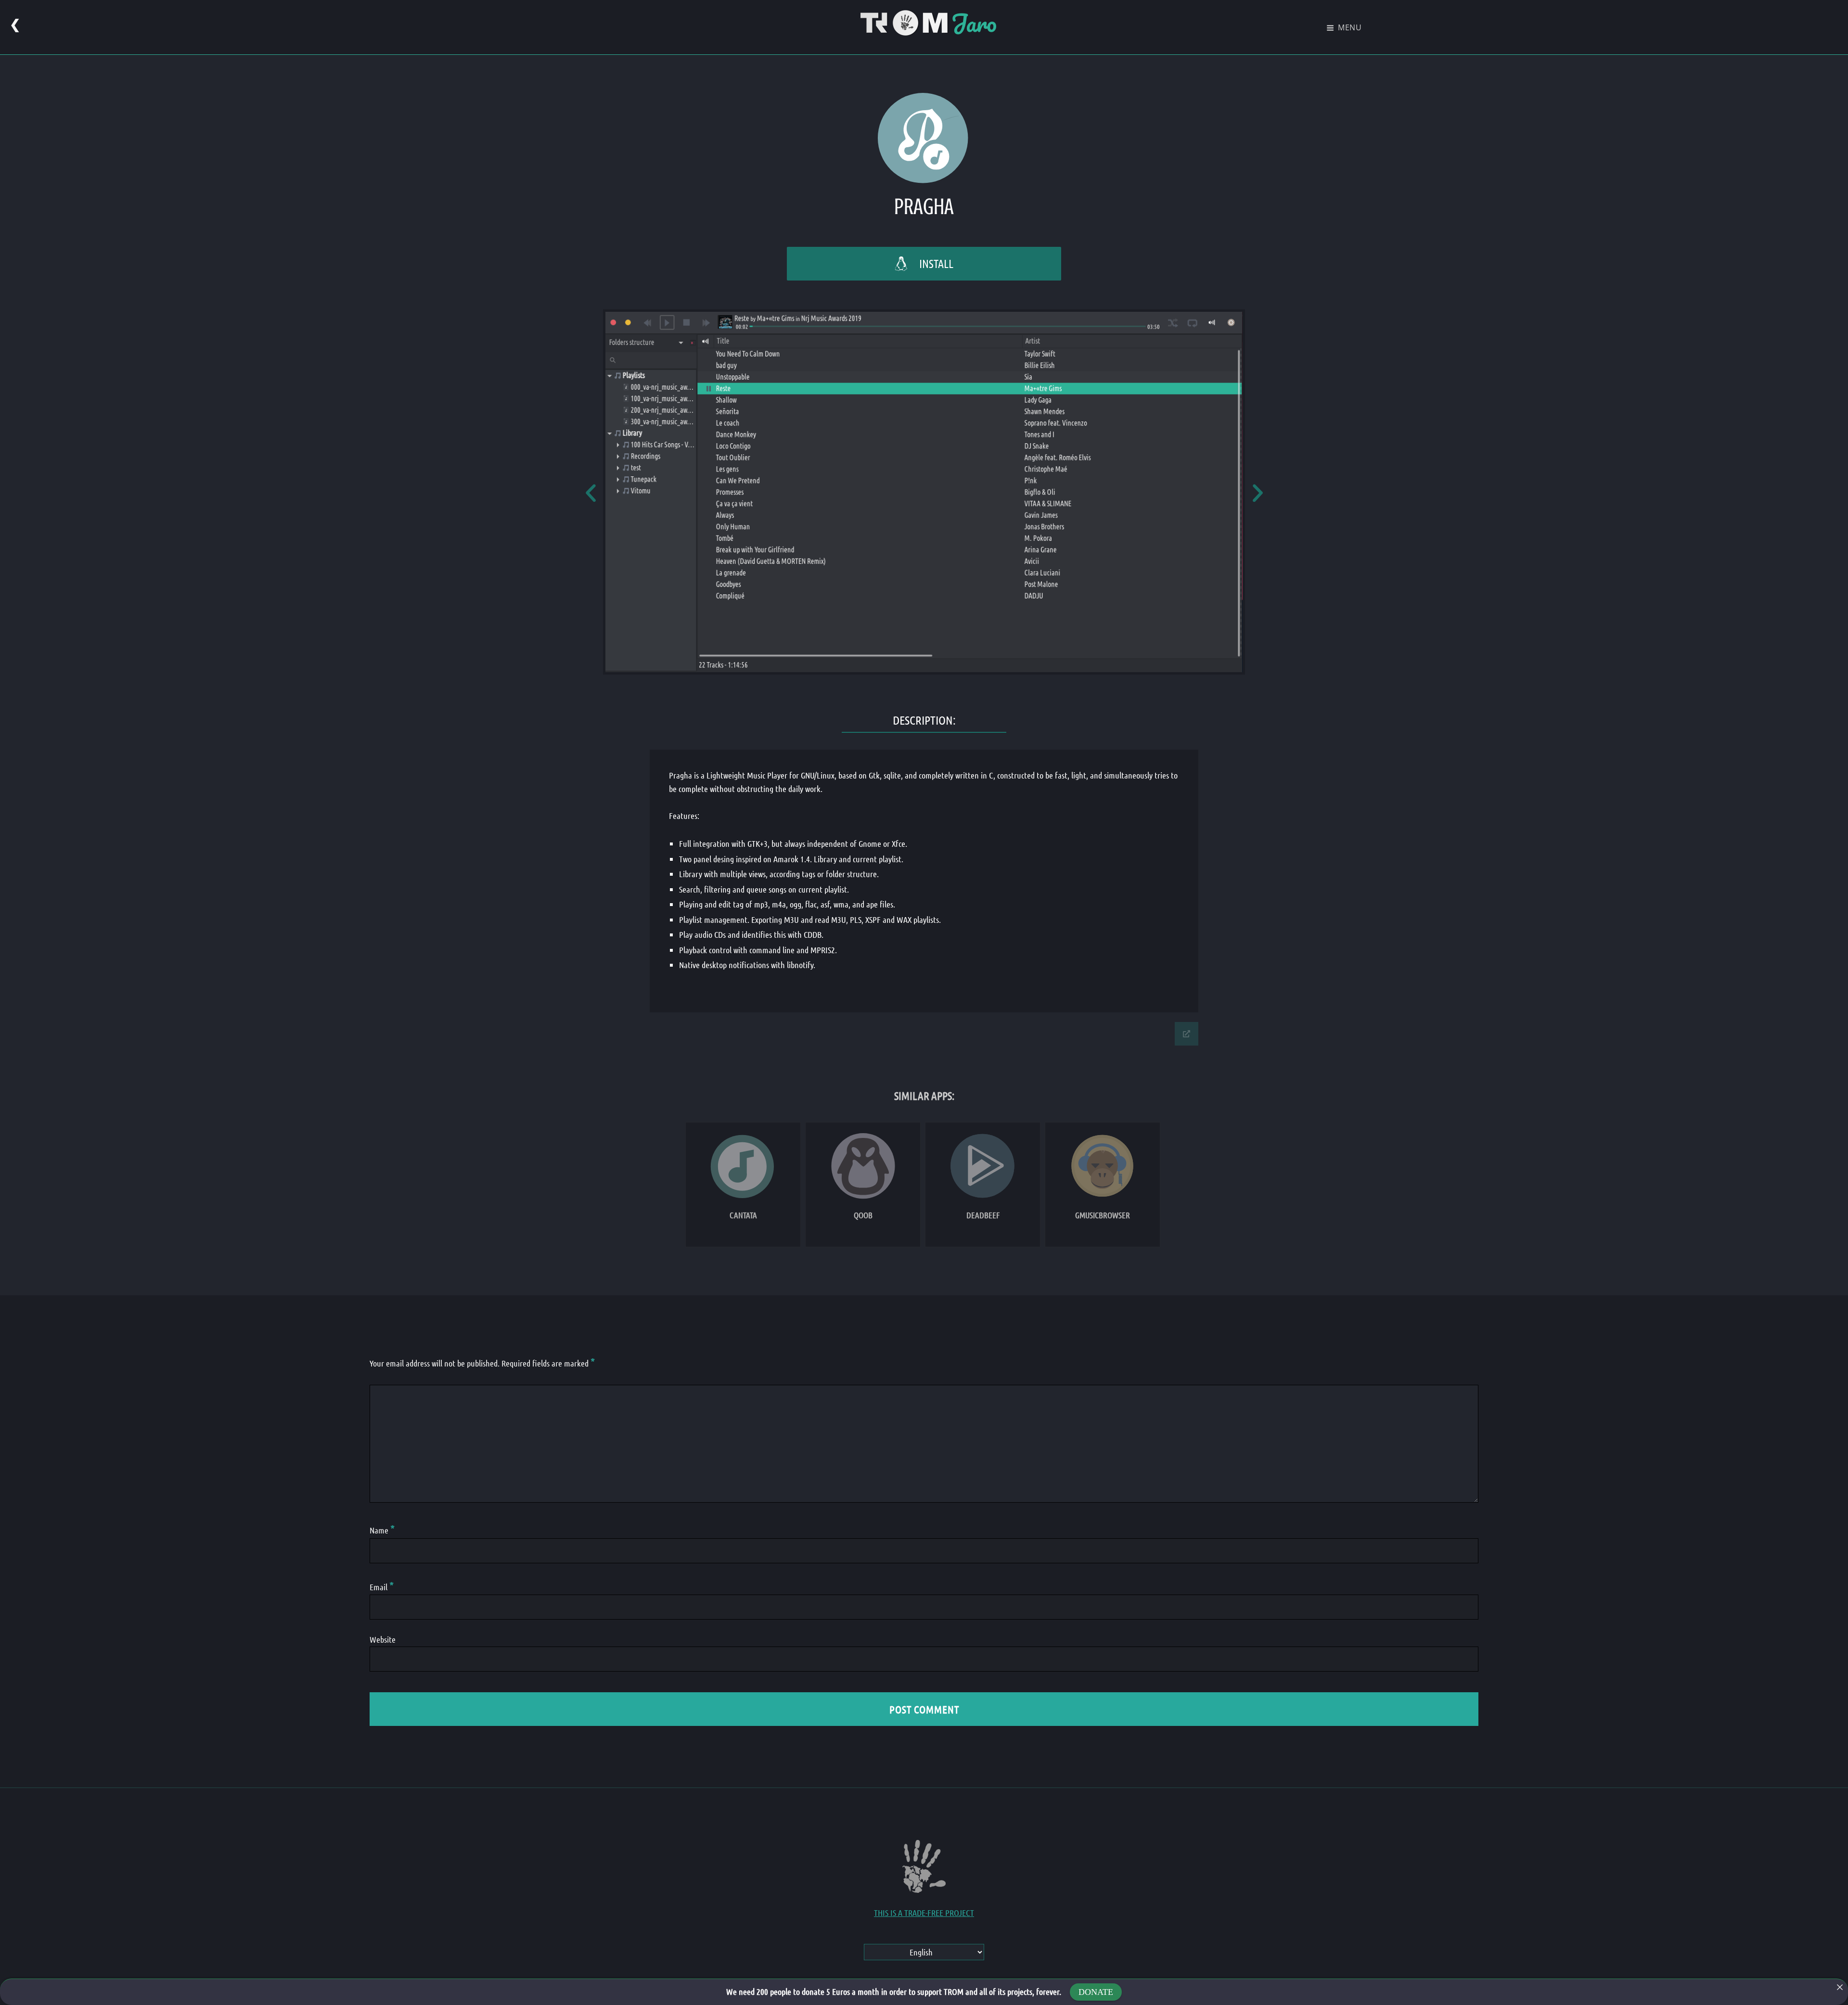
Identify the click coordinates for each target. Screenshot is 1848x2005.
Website (383, 1639)
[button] (591, 492)
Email (382, 1587)
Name (382, 1530)
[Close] (1840, 1987)
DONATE (1096, 1992)
